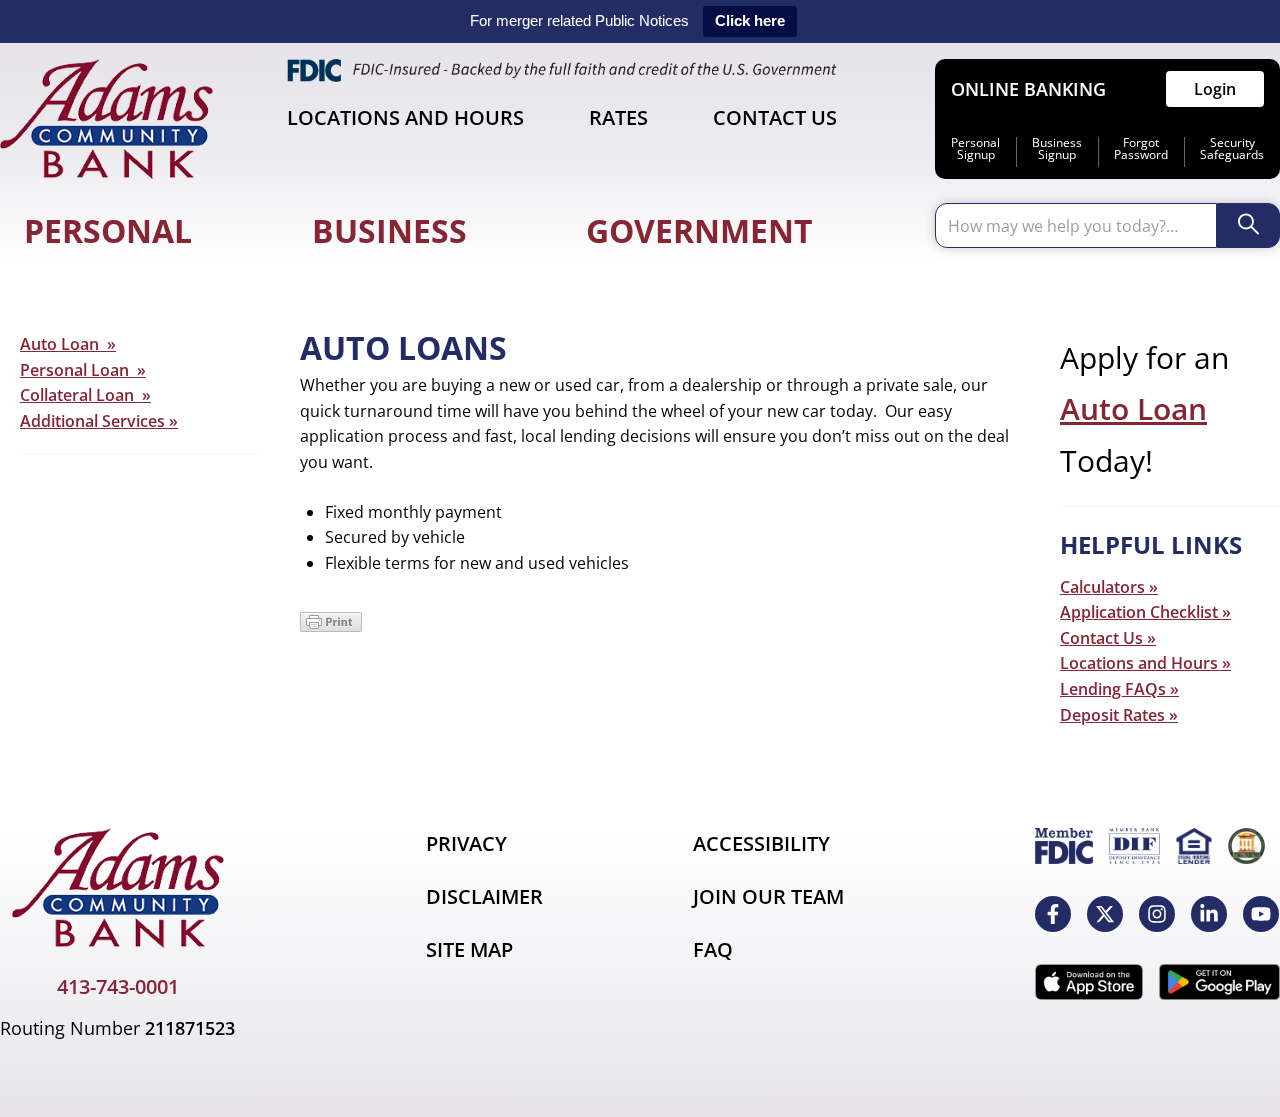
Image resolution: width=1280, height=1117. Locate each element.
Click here (750, 20)
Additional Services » (99, 421)
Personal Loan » (83, 370)
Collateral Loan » (85, 395)
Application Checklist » (1145, 612)
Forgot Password (1141, 149)
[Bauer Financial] (1246, 846)
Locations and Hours (405, 117)
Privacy (466, 843)
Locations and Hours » (1145, 663)
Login (1215, 89)
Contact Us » (1108, 638)
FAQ (713, 949)
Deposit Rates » (1119, 715)
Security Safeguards (1232, 149)
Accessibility (761, 843)
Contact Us (775, 117)
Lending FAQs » (1119, 689)
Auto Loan (1133, 408)
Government (699, 230)
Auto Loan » (68, 344)
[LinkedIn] (1209, 914)
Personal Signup (975, 149)
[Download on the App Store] (1089, 982)
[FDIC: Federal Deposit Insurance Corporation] (1064, 846)
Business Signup (1057, 149)
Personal (108, 230)
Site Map (469, 949)
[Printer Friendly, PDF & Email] (331, 626)
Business (389, 230)
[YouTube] (1261, 914)
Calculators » (1109, 587)
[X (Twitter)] (1105, 914)
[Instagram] (1157, 914)
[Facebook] (1053, 914)
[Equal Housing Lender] (1194, 846)
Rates (618, 117)
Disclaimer (484, 896)
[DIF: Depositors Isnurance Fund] (1134, 846)
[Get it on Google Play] (1219, 982)
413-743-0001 (118, 986)
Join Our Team (768, 896)
